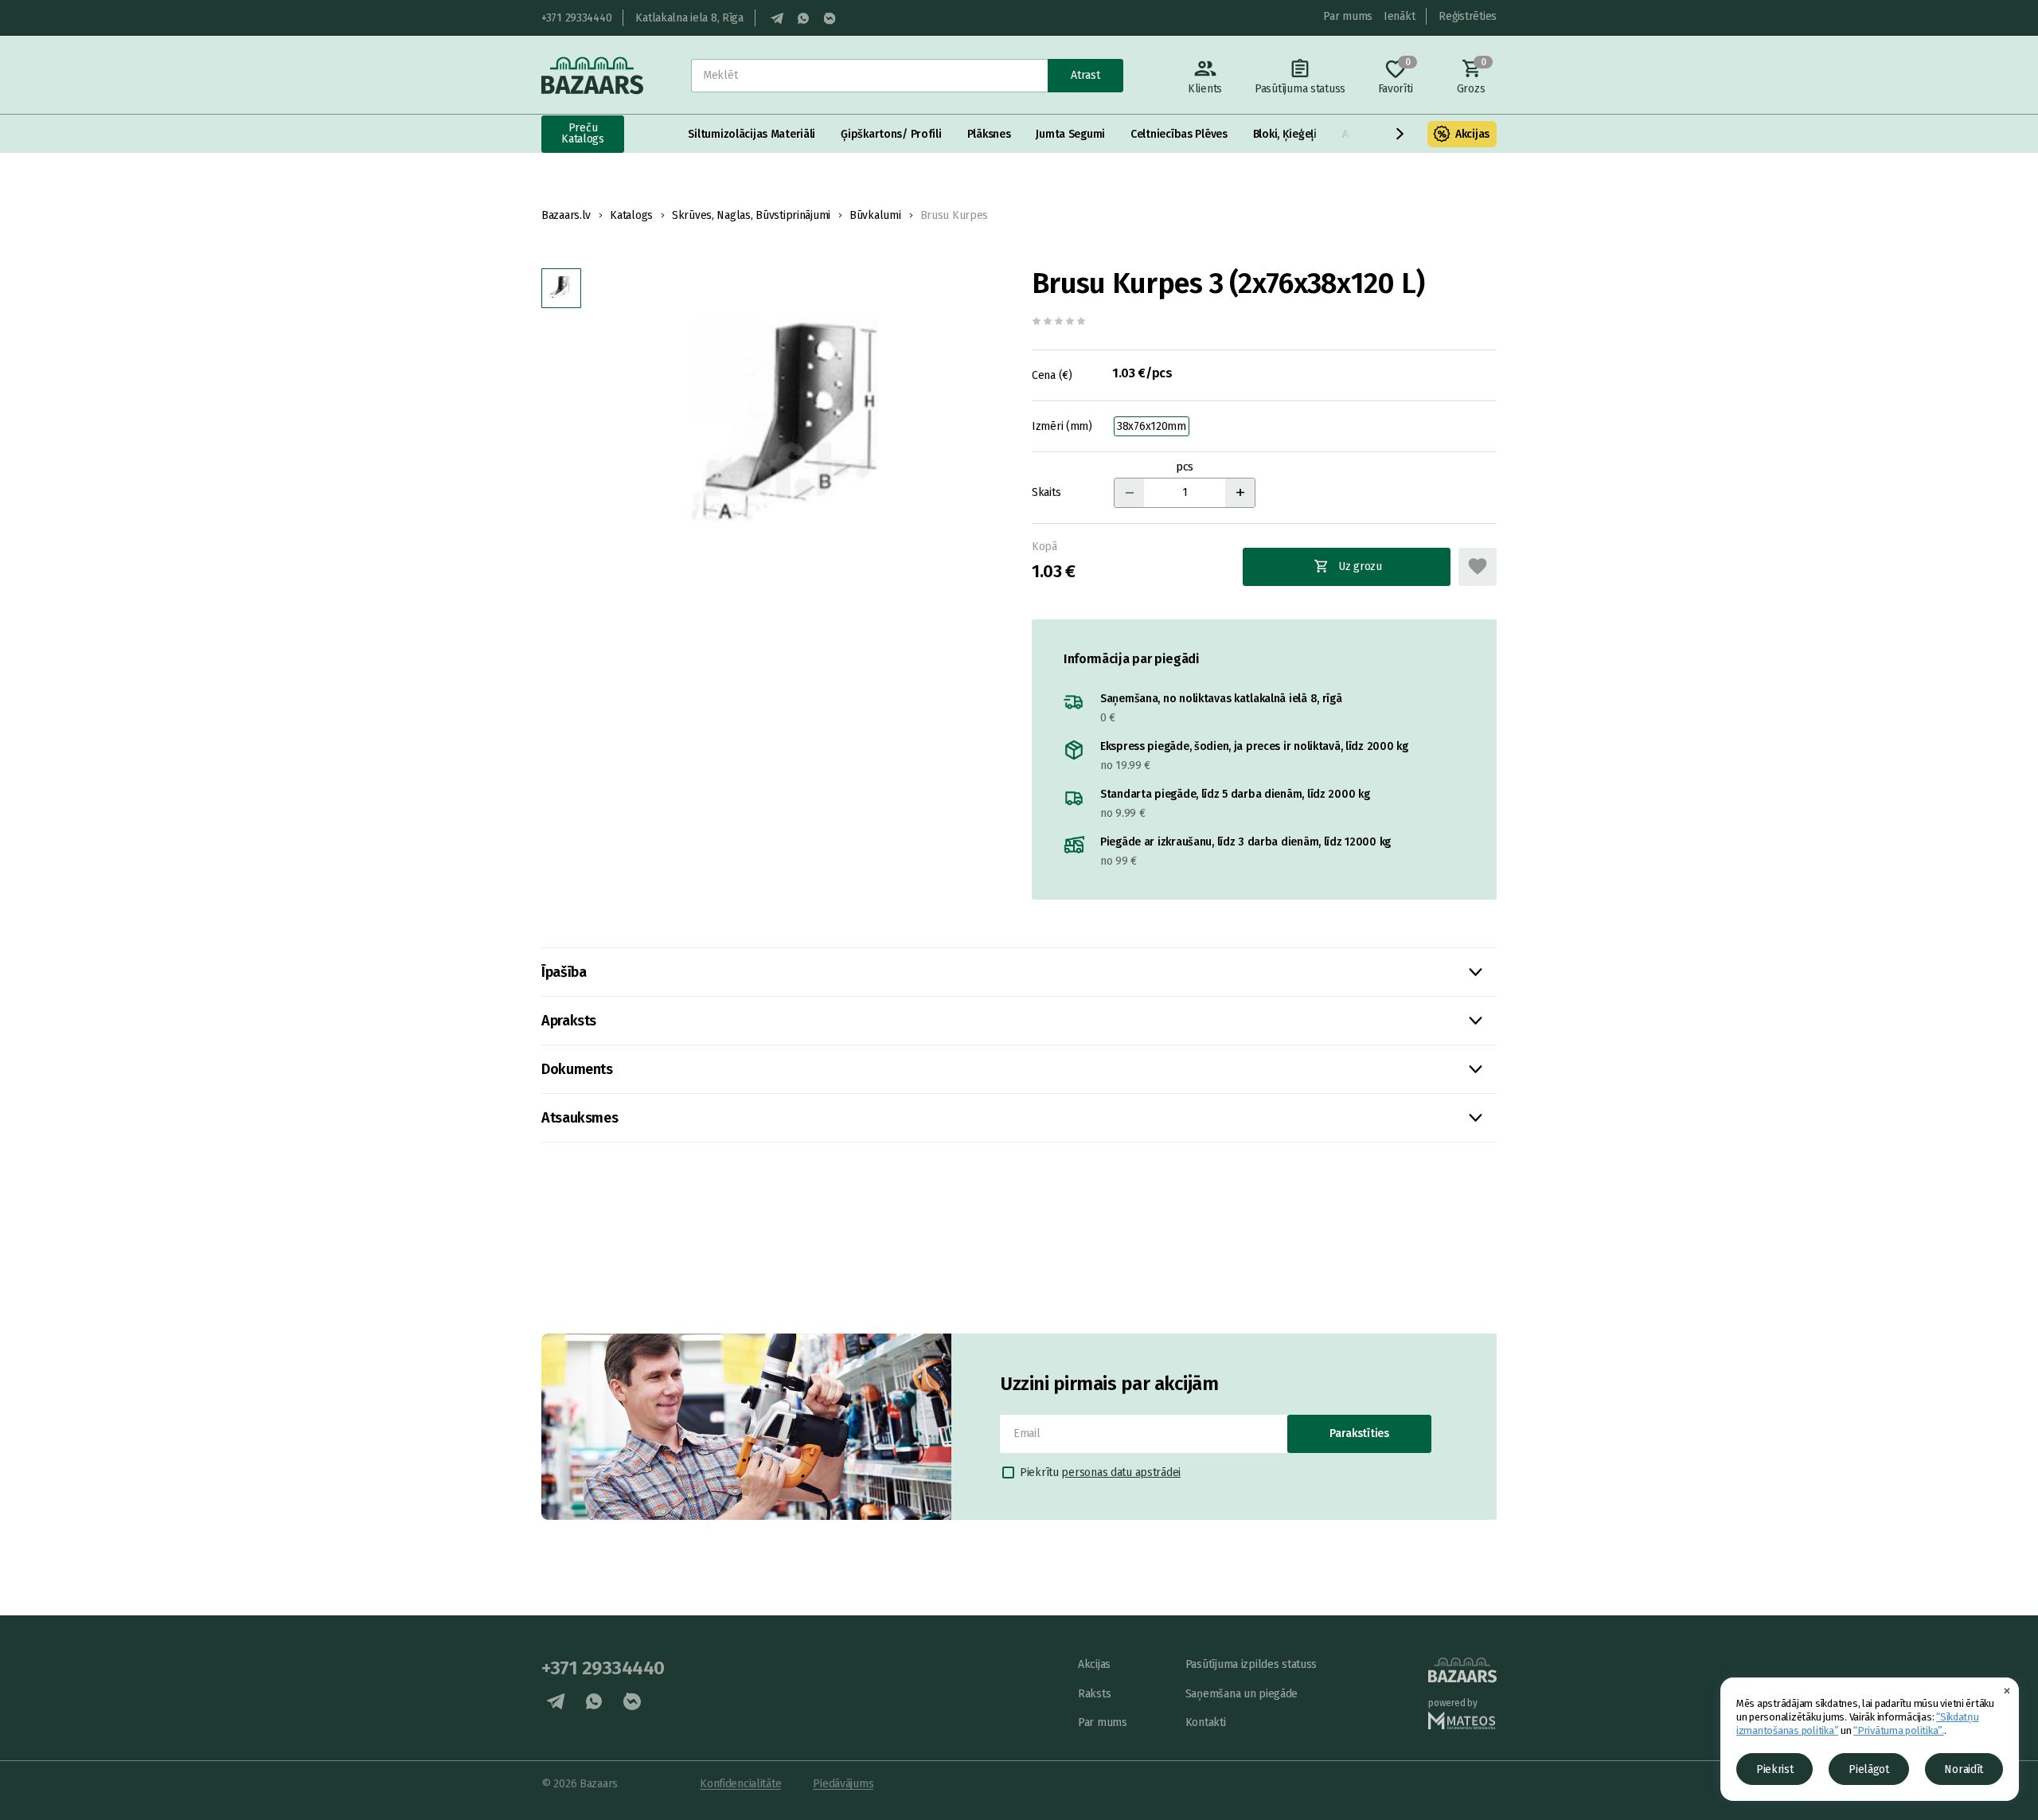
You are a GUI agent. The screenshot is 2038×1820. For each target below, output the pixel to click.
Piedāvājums (843, 1784)
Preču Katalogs (583, 133)
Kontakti (1206, 1722)
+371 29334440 (576, 18)
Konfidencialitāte (740, 1784)
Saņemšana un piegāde (1242, 1694)
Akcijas (1472, 134)
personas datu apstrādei (1121, 1472)
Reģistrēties (1468, 16)
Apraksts (569, 1021)
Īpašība (564, 972)
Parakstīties (1359, 1433)
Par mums (1348, 16)
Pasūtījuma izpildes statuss (1251, 1664)
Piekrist (1775, 1769)
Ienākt (1399, 16)
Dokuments (577, 1069)
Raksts (1094, 1694)
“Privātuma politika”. (1899, 1730)
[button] (1400, 134)
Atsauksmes (580, 1118)
